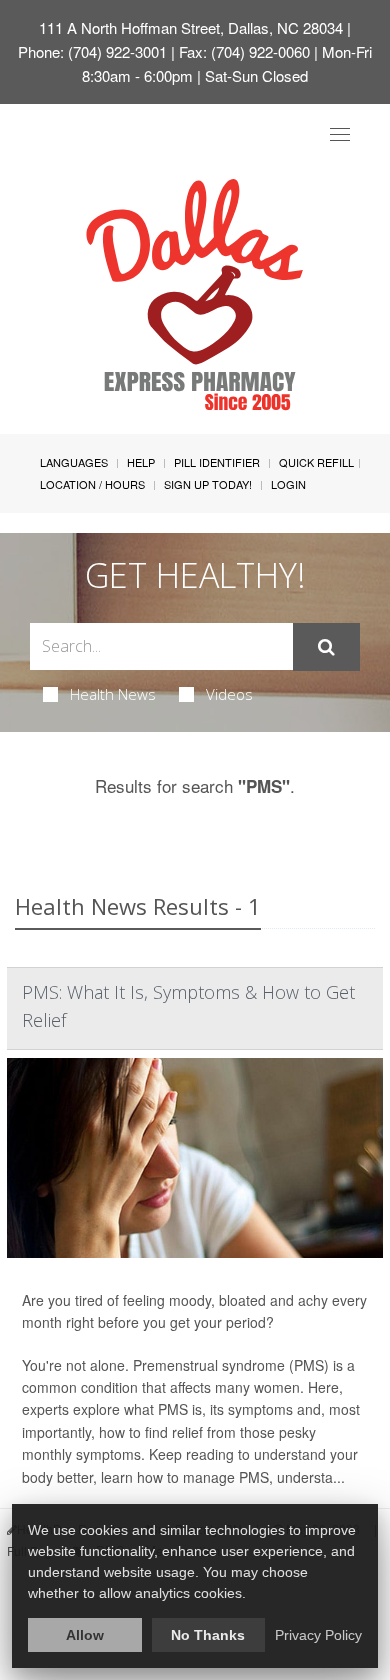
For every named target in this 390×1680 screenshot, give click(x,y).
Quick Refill (316, 462)
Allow (85, 1635)
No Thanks (208, 1635)
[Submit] (326, 647)
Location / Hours (92, 484)
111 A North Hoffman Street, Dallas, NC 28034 (191, 27)
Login (288, 484)
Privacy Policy (318, 1635)
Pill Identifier (217, 462)
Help (141, 462)
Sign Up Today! (208, 484)
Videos (229, 694)
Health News (113, 694)
